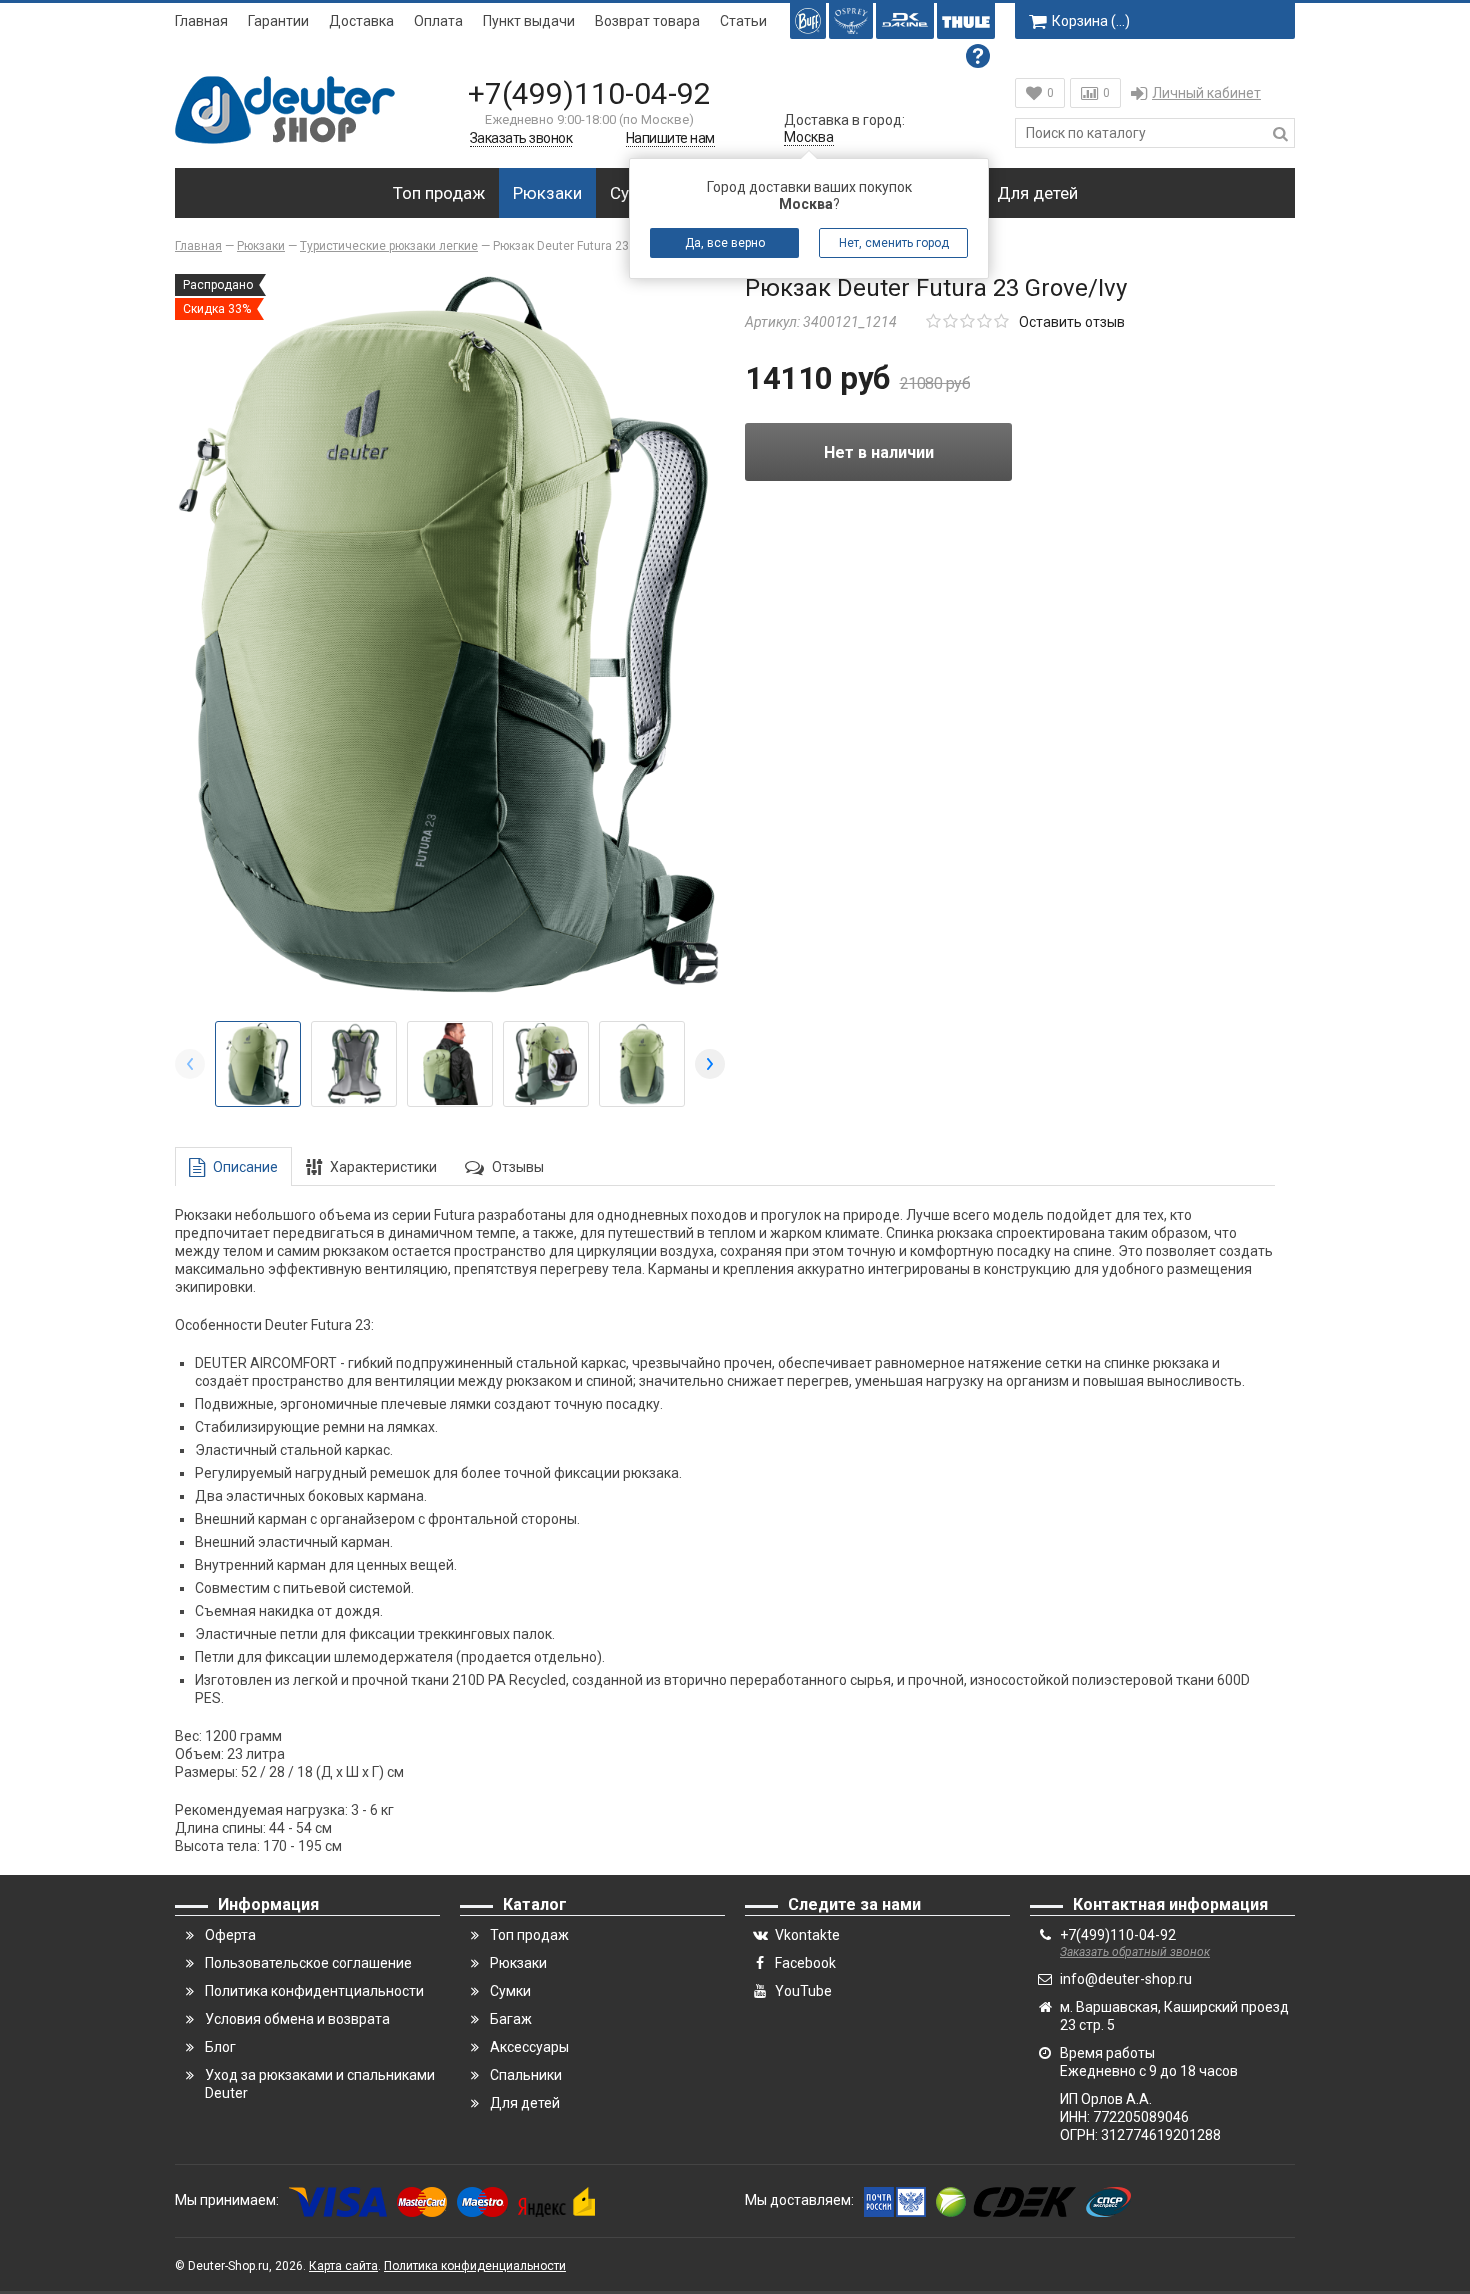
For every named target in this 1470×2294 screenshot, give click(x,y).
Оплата (438, 21)
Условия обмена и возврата (297, 2019)
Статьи (743, 21)
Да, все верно (725, 243)
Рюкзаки (547, 193)
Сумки (510, 1991)
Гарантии (278, 21)
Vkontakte (807, 1935)
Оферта (230, 1935)
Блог (220, 2047)
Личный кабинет (1206, 93)
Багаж (511, 2019)
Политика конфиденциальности (475, 2266)
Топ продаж (439, 193)
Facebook (805, 1963)
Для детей (1037, 193)
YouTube (803, 1991)
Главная (201, 21)
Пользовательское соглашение (308, 1963)
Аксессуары (529, 2047)
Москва (809, 137)
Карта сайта (343, 2266)
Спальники (526, 2075)
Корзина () (1091, 21)
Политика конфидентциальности (314, 1991)
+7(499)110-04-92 (589, 93)
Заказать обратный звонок (1135, 1952)
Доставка (361, 21)
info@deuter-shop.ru (1126, 1979)
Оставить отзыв (1072, 322)
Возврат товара (647, 21)
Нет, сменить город (894, 243)
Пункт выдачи (529, 21)
